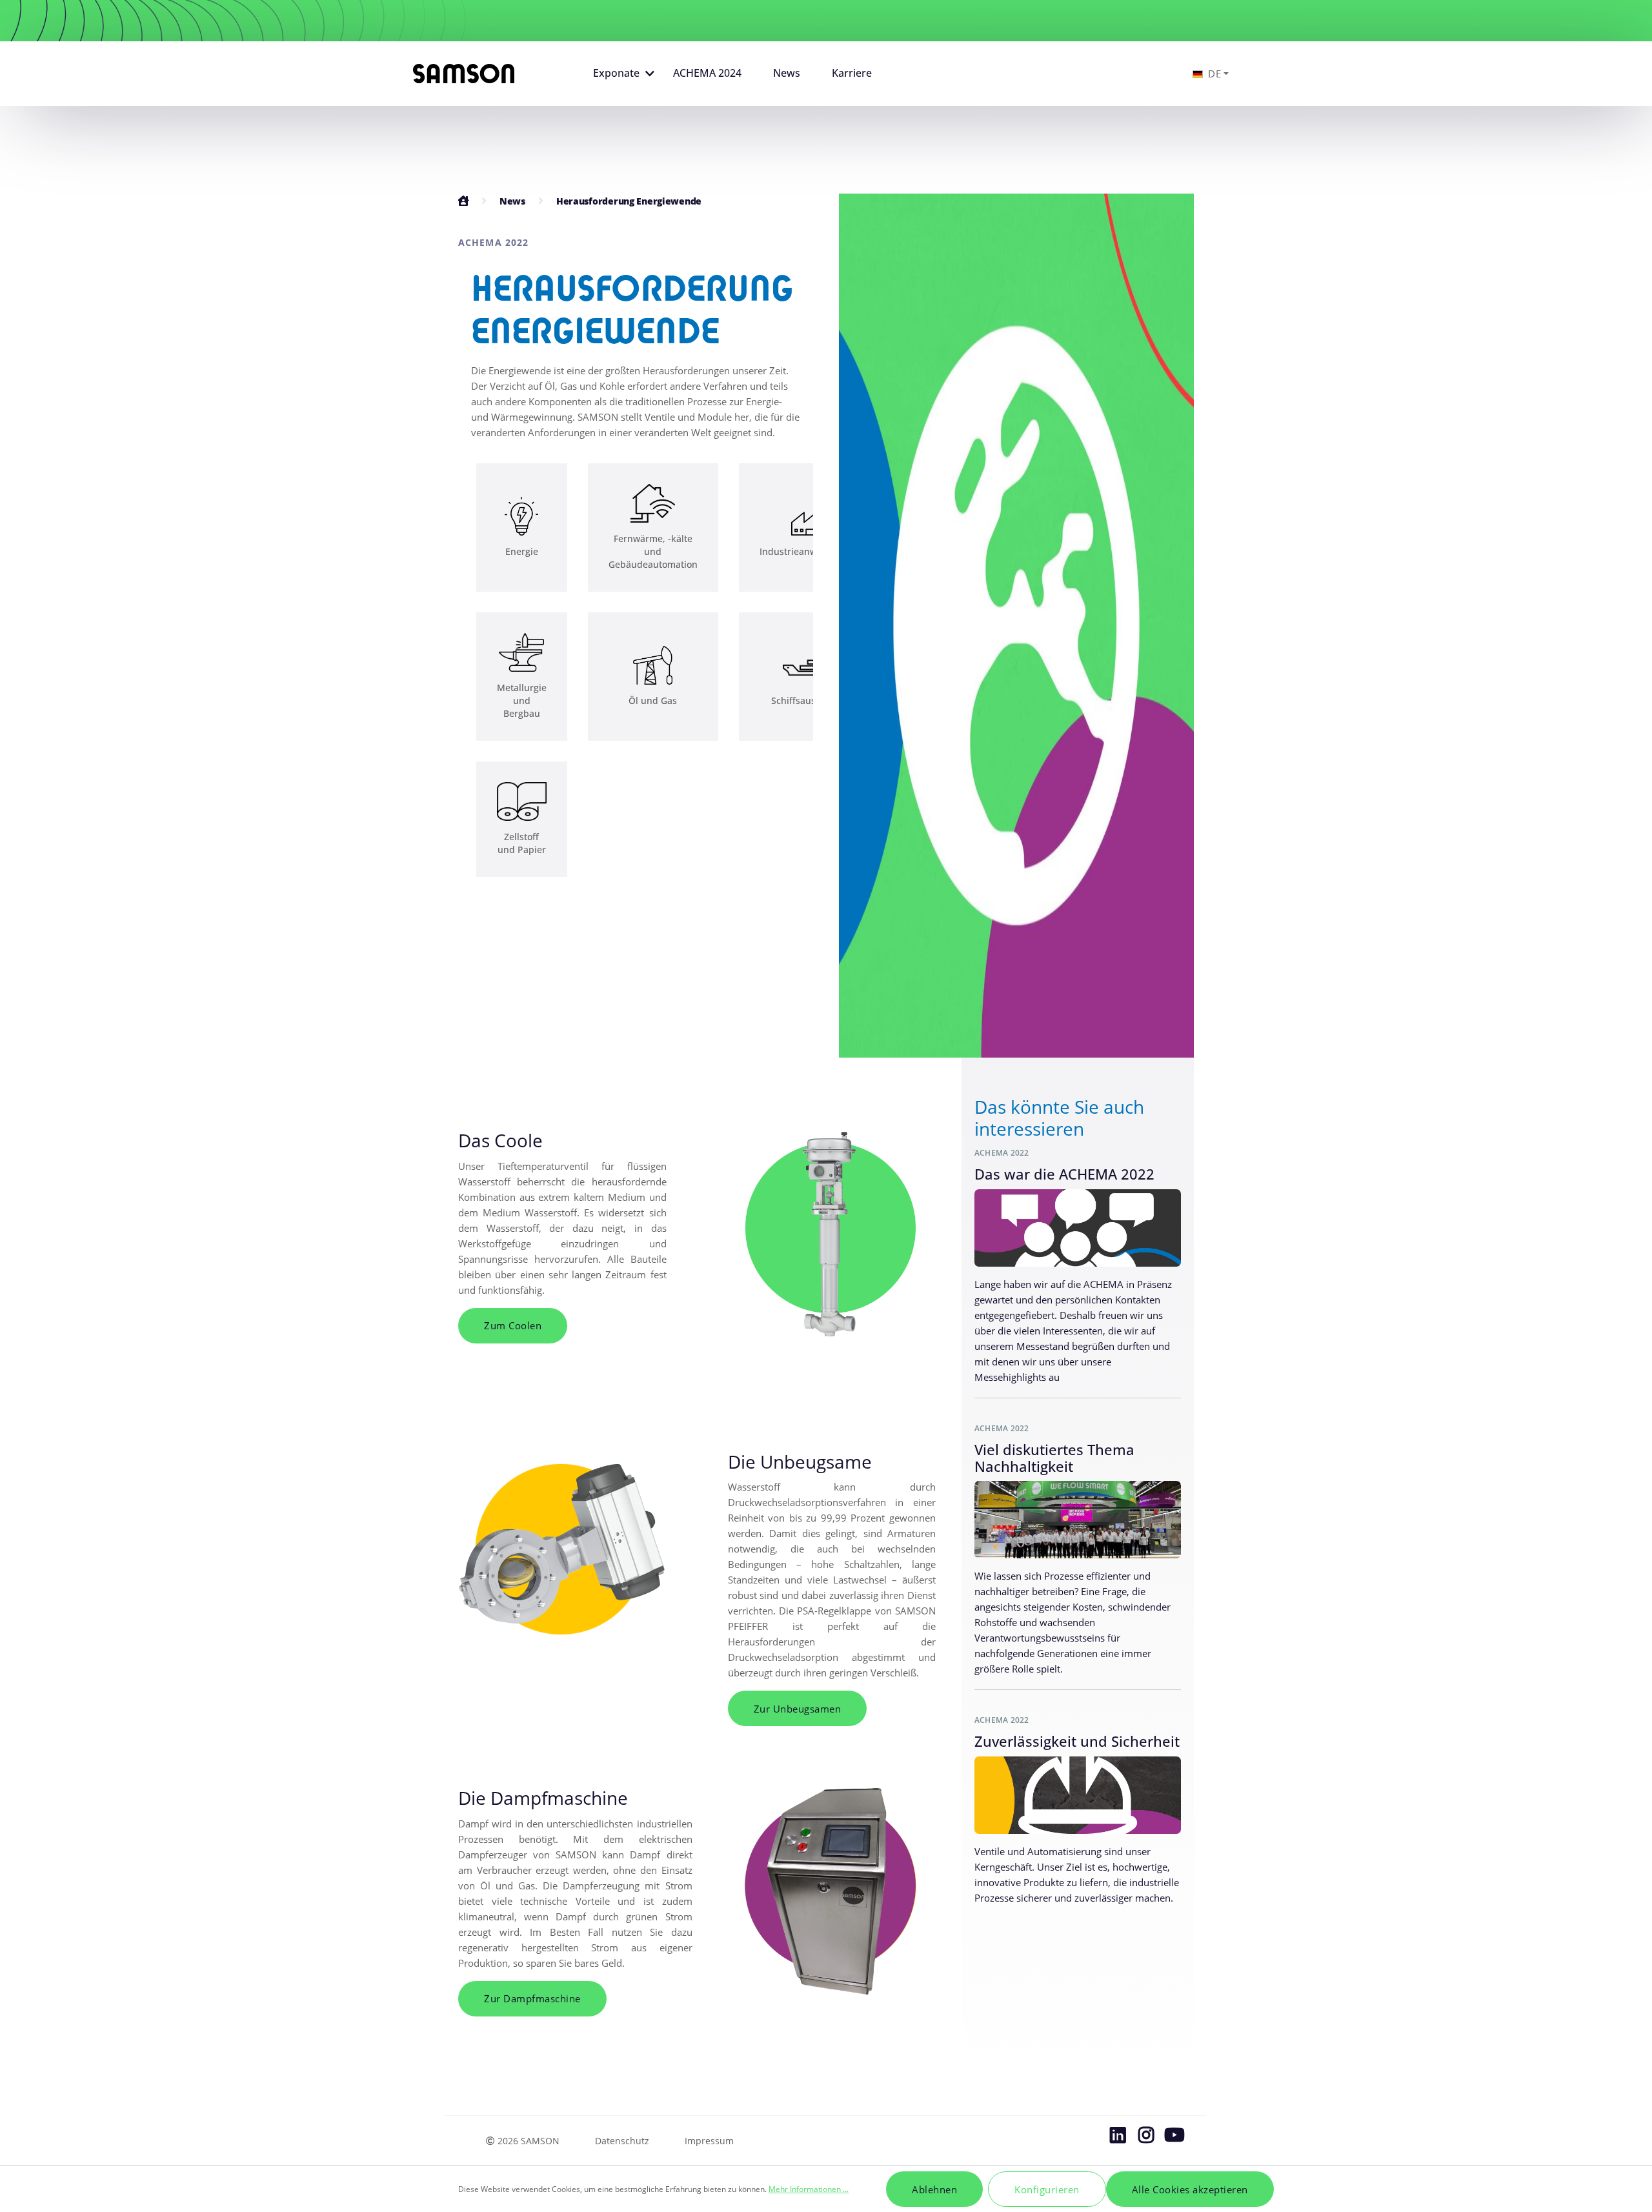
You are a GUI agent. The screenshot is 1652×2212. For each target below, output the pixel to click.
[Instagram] (1146, 2138)
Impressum (709, 2141)
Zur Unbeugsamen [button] (798, 1709)
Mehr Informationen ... (809, 2189)
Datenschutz (622, 2141)
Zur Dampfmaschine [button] (532, 1998)
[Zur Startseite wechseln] (464, 74)
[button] (620, 74)
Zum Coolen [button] (513, 1325)
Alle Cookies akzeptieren (1190, 2189)
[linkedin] (1118, 2138)
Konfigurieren (1047, 2189)
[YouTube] (1174, 2138)
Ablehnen (934, 2189)
